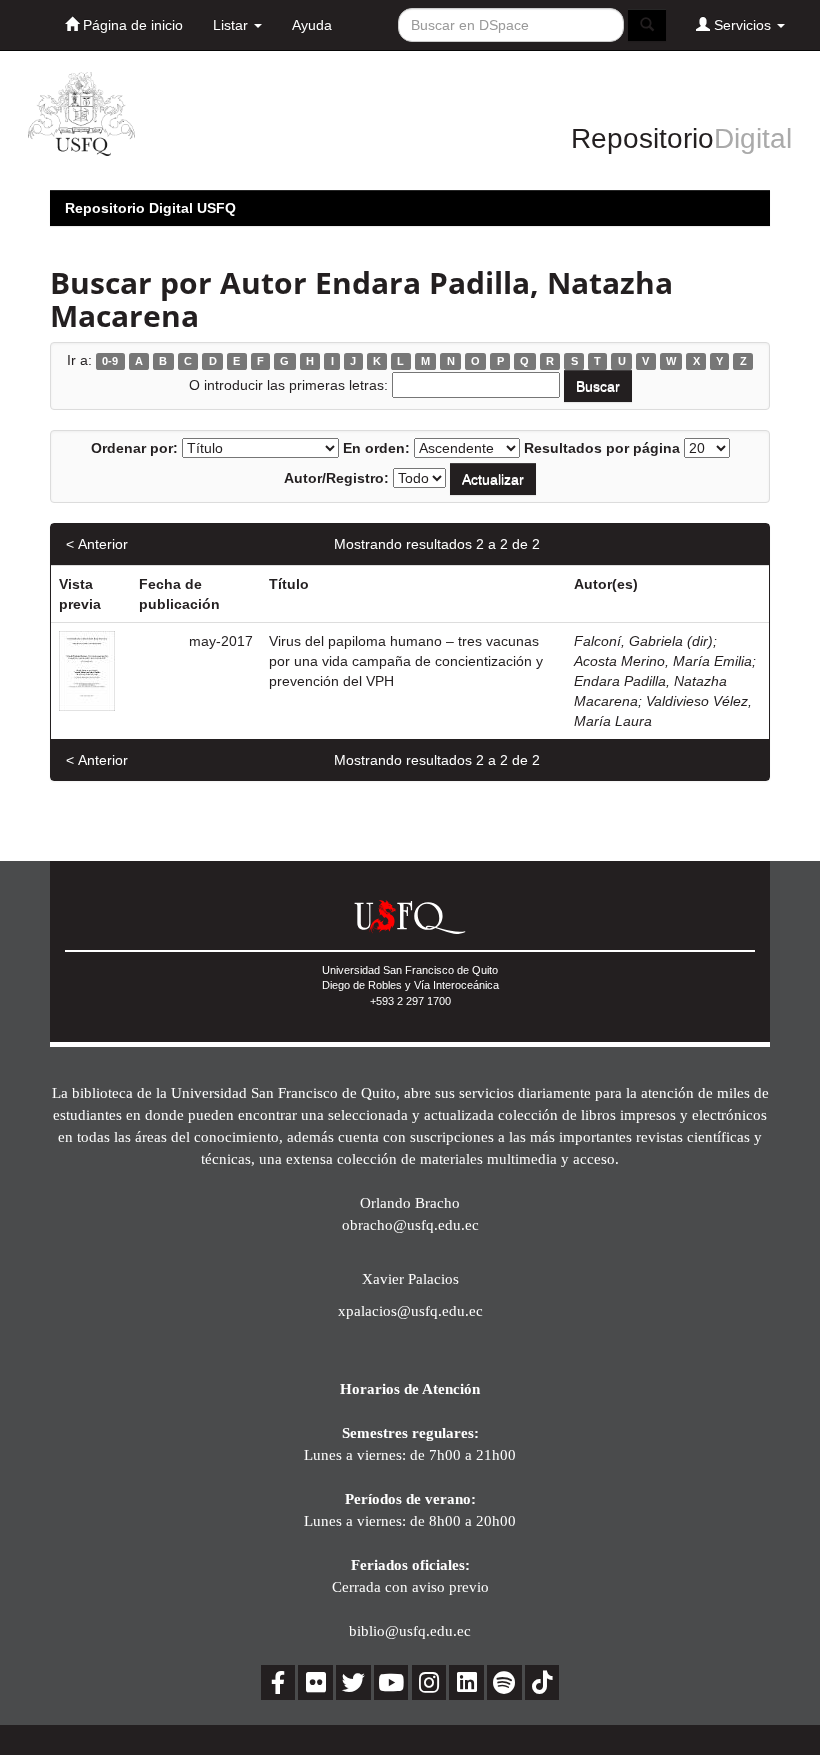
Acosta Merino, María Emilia (663, 661)
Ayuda (312, 25)
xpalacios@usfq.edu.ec (410, 1310)
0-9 (110, 361)
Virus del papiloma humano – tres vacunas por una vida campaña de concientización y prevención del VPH (406, 661)
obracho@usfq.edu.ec (410, 1224)
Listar (232, 25)
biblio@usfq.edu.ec (410, 1630)
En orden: (376, 448)
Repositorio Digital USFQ (150, 208)
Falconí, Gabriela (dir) (643, 641)
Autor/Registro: (336, 478)
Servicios (742, 25)
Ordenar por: (134, 448)
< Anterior (97, 544)
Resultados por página (602, 448)
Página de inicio (131, 25)
